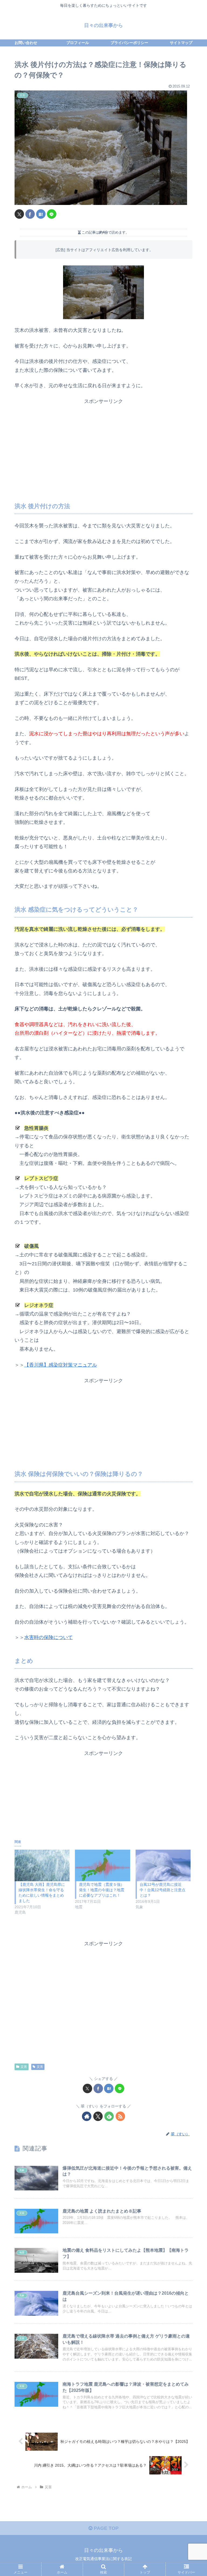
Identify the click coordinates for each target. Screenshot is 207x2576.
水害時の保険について (49, 1637)
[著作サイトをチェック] (87, 2116)
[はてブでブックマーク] (41, 214)
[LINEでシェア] (52, 214)
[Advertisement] (103, 439)
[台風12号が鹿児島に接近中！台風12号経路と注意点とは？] (163, 1865)
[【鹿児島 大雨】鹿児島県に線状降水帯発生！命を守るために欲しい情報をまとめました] (42, 1865)
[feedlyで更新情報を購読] (109, 2116)
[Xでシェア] (19, 214)
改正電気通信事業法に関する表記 (103, 2559)
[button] (191, 1430)
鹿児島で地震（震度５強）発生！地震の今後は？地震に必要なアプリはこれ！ (102, 1890)
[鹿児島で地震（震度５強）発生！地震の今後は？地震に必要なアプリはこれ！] (102, 1865)
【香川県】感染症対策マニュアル (61, 1365)
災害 (24, 2067)
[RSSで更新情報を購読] (120, 2116)
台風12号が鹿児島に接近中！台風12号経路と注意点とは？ (163, 1890)
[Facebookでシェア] (30, 214)
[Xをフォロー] (98, 2116)
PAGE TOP (106, 2528)
